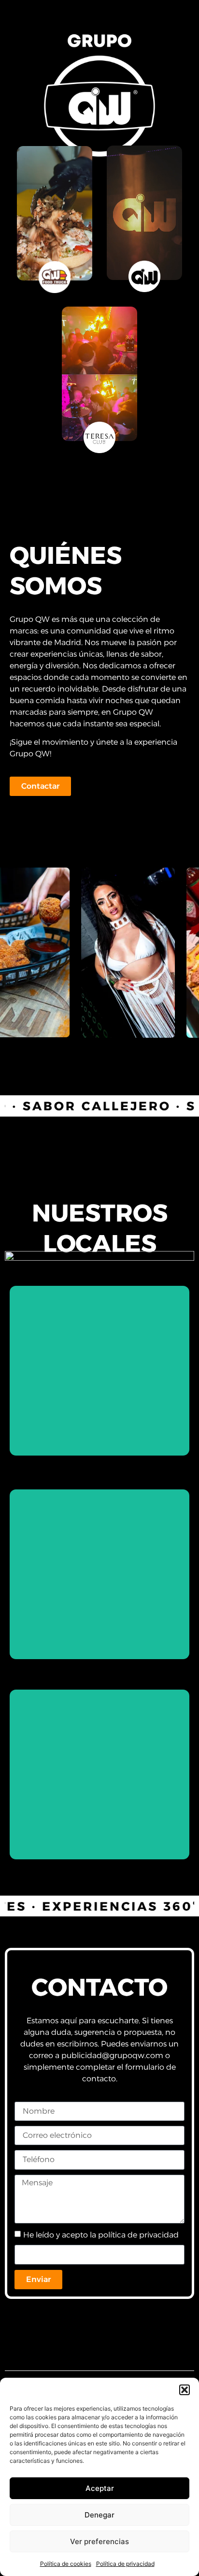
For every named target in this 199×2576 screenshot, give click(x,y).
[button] (185, 2390)
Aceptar (100, 2488)
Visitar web (100, 1420)
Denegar (99, 2515)
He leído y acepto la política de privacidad (101, 2235)
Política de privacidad (125, 2564)
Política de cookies (66, 2564)
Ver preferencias (99, 2541)
